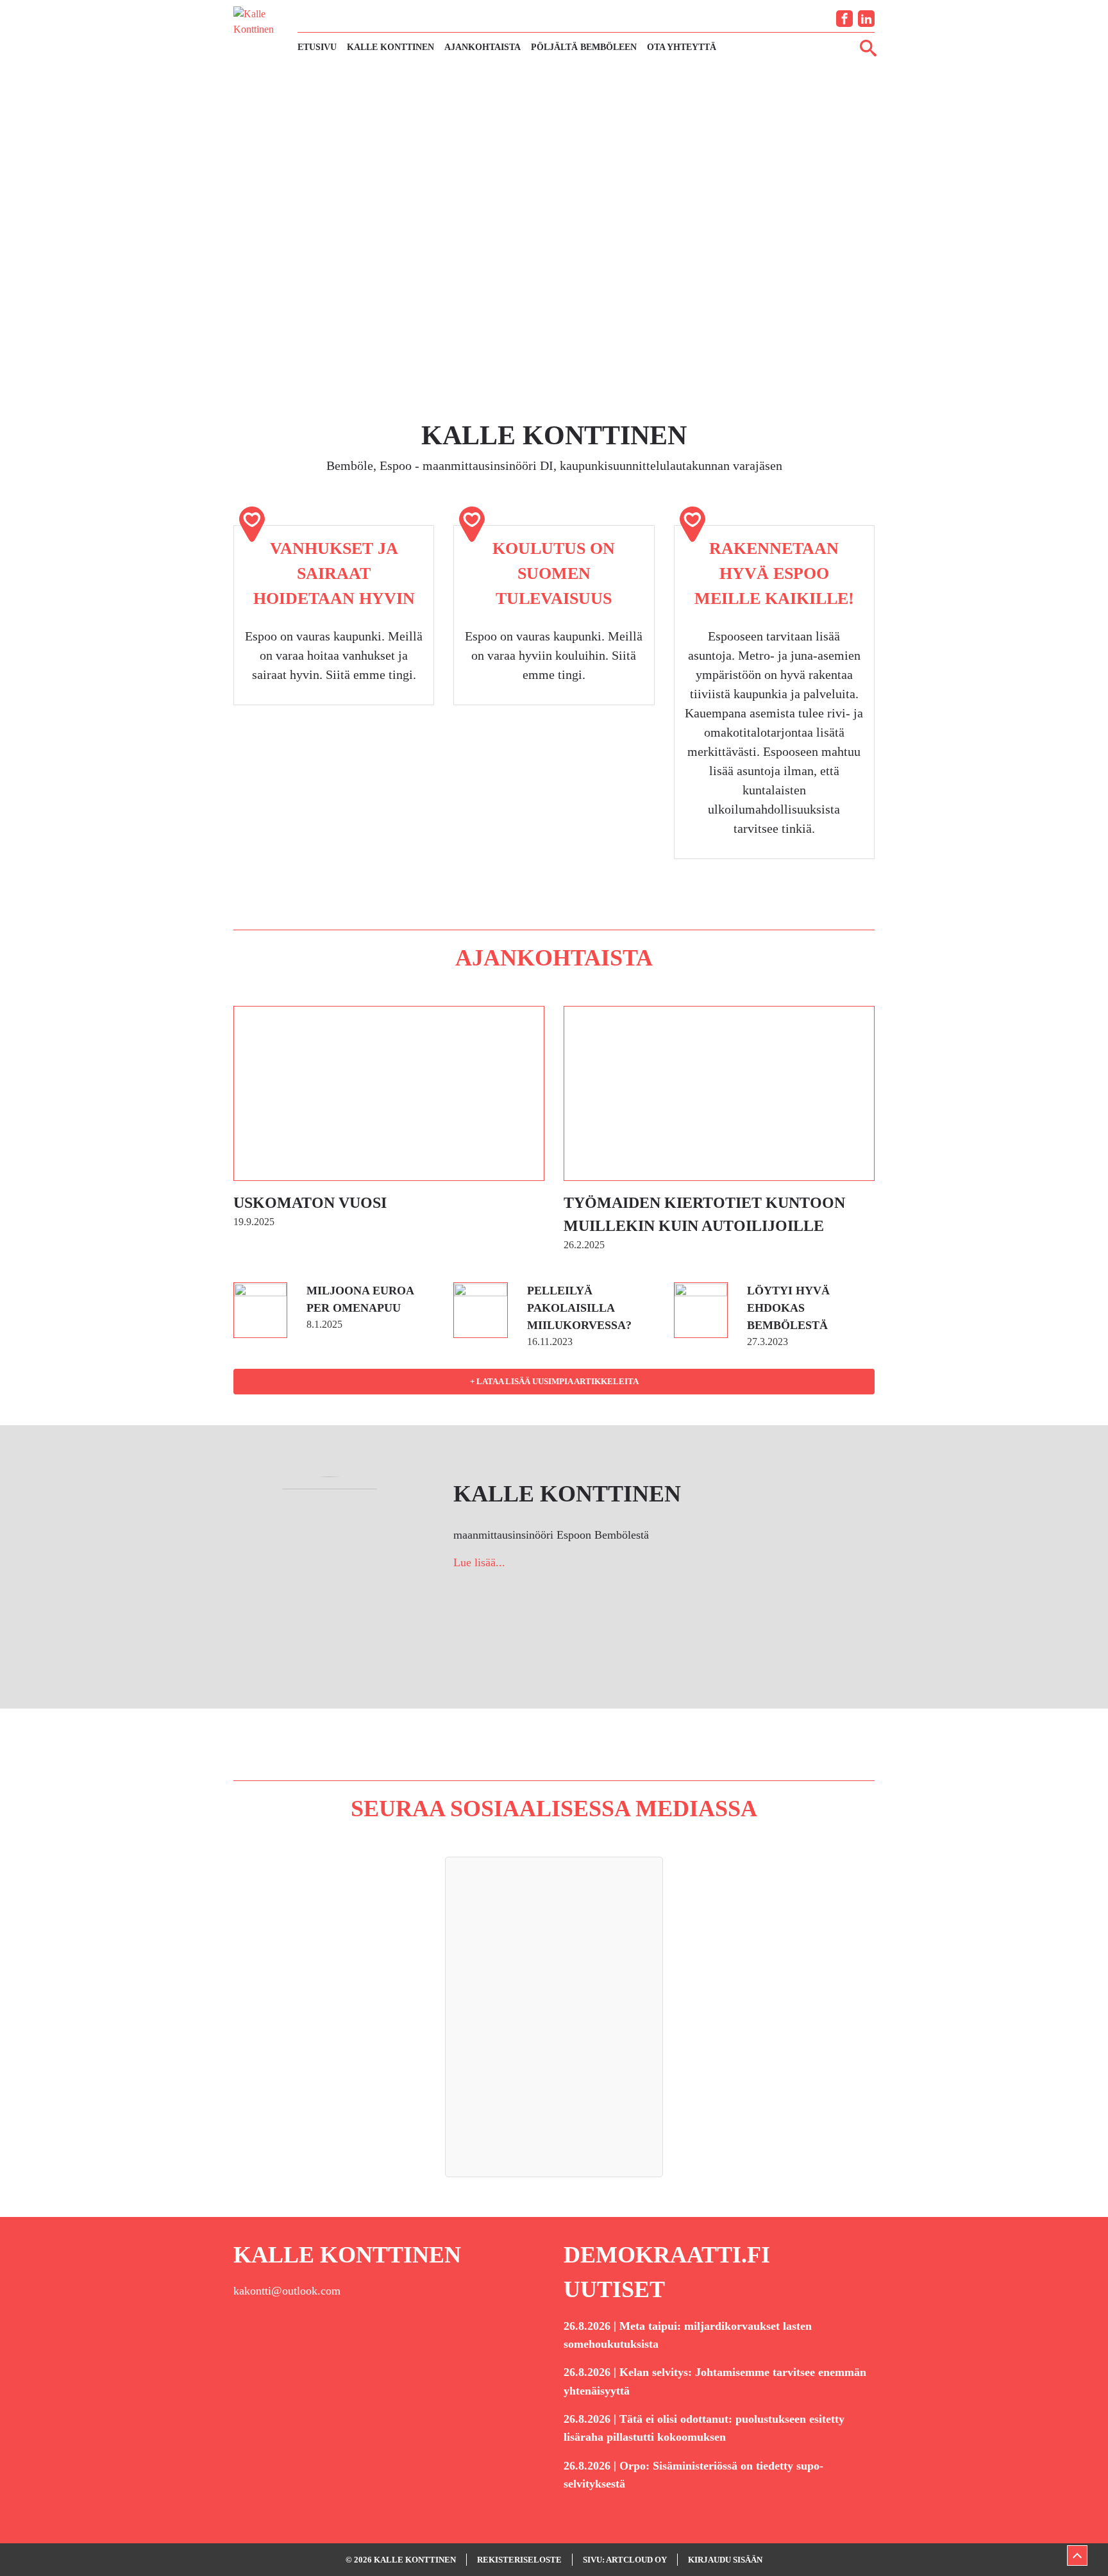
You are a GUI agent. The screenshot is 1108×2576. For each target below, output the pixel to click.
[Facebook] (844, 19)
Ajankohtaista (483, 47)
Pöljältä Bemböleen (584, 47)
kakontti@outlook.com (287, 2291)
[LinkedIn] (866, 19)
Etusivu (317, 47)
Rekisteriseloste (519, 2560)
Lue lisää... (479, 1562)
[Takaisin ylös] (1077, 2555)
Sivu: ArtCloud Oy (625, 2560)
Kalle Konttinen (390, 47)
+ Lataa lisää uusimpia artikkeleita (554, 1381)
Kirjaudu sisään (725, 2560)
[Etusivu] (259, 31)
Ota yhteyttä (682, 47)
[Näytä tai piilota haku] (868, 47)
